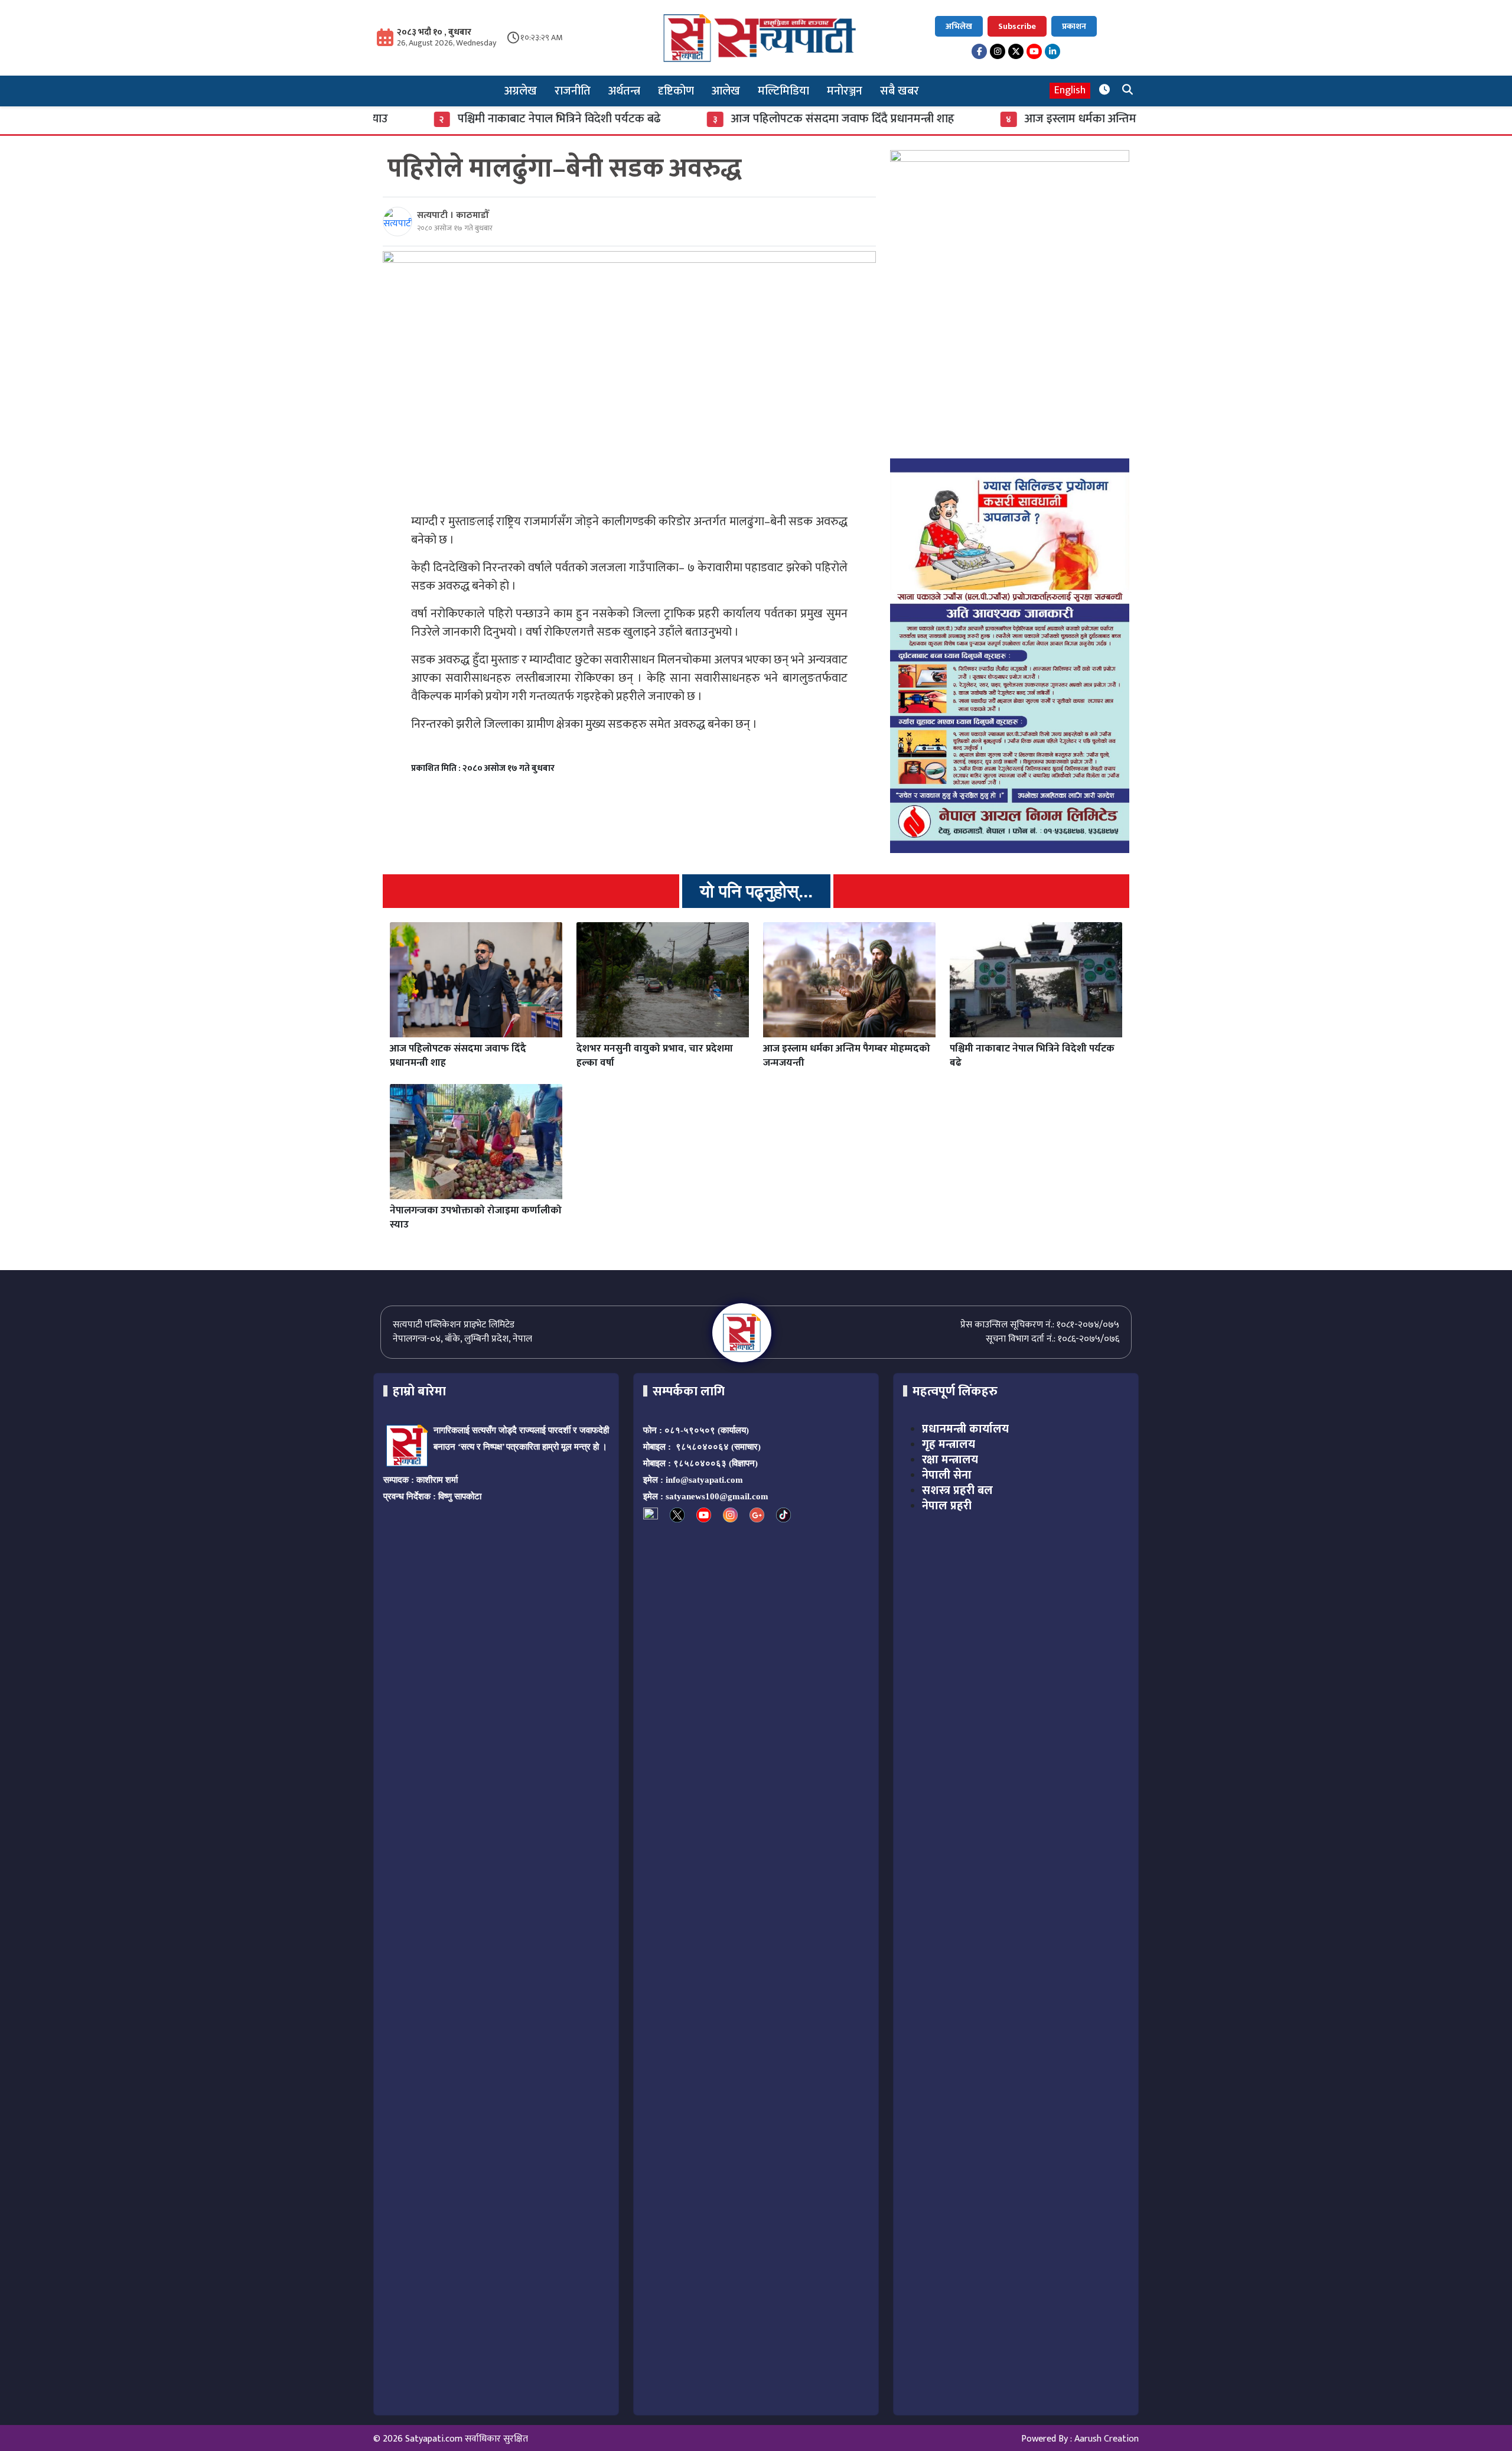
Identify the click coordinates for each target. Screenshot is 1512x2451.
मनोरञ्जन (845, 91)
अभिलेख (959, 26)
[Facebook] (979, 51)
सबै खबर (900, 91)
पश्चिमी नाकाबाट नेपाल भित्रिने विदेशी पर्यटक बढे (468, 119)
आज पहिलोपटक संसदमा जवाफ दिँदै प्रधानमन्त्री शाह (751, 119)
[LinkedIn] (1052, 51)
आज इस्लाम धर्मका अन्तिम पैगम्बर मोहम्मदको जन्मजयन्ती (1055, 119)
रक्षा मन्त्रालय (950, 1460)
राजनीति (573, 91)
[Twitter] (1016, 51)
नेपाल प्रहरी (947, 1506)
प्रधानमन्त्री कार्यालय (965, 1429)
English (1070, 91)
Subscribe (1017, 26)
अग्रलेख (521, 91)
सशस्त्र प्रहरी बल (957, 1490)
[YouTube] (1034, 51)
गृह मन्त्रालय (949, 1444)
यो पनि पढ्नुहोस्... (756, 891)
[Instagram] (998, 51)
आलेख (726, 91)
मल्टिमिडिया (783, 91)
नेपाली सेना (947, 1475)
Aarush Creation (1107, 2439)
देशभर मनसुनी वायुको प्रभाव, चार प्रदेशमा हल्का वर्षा (655, 1056)
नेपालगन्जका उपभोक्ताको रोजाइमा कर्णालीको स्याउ (476, 1218)
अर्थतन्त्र (624, 91)
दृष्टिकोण (676, 91)
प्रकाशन (1074, 26)
